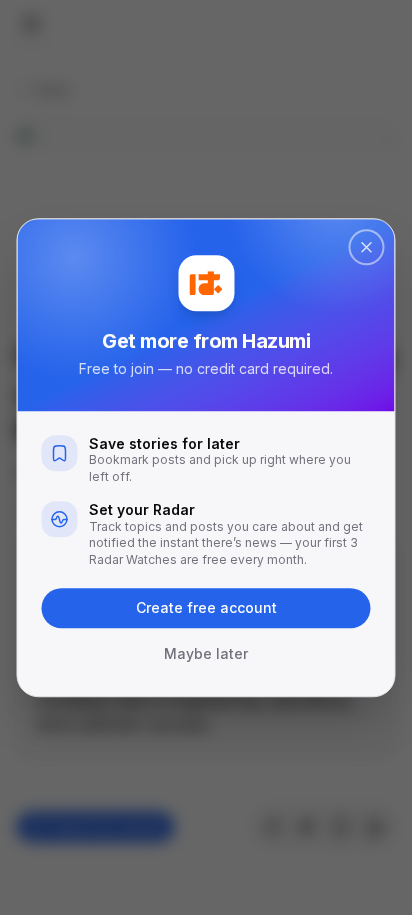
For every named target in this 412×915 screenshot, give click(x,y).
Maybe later (206, 653)
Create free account (206, 607)
